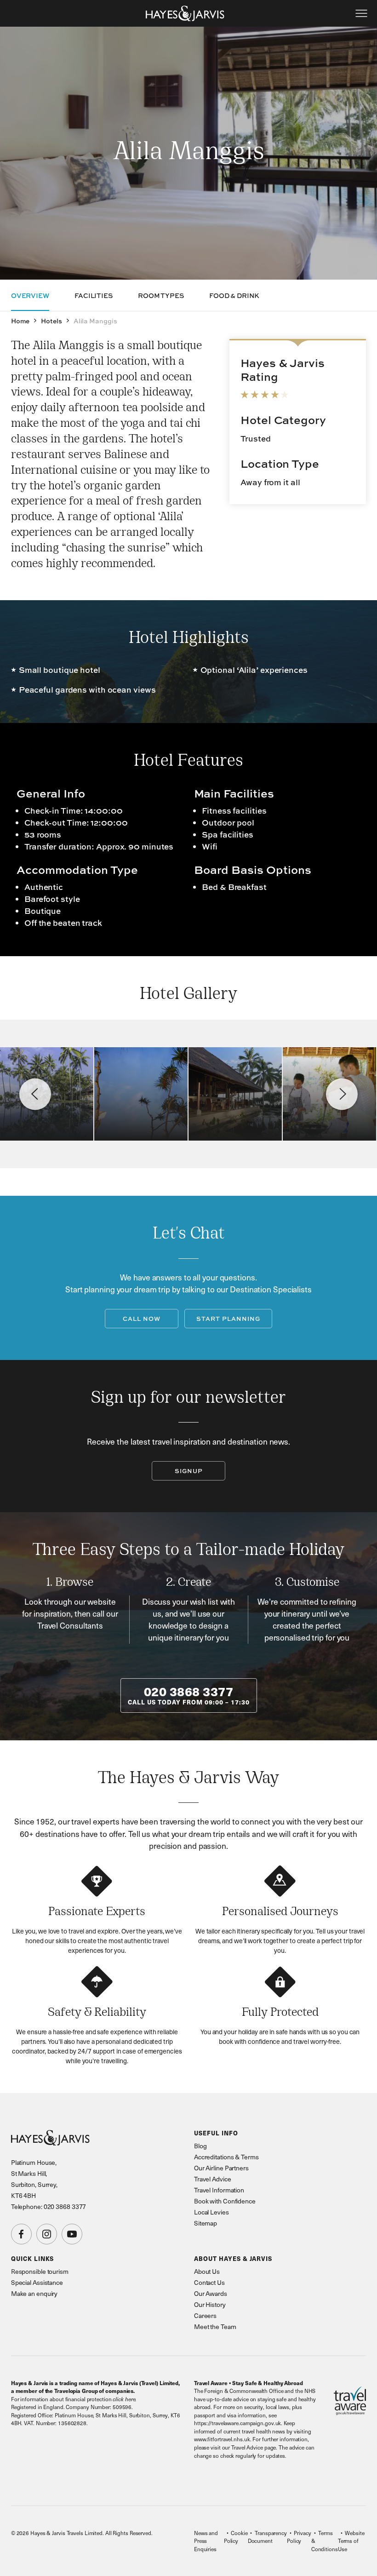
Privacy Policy (299, 2537)
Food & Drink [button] (234, 295)
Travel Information (219, 2190)
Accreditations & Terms (226, 2157)
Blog (200, 2146)
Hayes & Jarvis (185, 13)
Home (20, 321)
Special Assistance (37, 2282)
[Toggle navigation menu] (361, 13)
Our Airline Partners (221, 2168)
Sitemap (206, 2223)
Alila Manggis (95, 321)
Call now (142, 1319)
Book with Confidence (225, 2201)
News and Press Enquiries (206, 2541)
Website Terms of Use (351, 2541)
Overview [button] (30, 295)
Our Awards (211, 2293)
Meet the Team (215, 2326)
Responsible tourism (40, 2271)
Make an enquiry (34, 2293)
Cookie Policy (236, 2537)
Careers (205, 2315)
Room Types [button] (161, 295)
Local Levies (211, 2212)
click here (124, 2399)
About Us (207, 2271)
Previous (35, 1094)
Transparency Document (267, 2537)
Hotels (51, 321)
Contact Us (209, 2282)
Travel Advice (213, 2179)
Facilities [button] (94, 295)
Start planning (228, 1319)
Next (342, 1094)
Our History (210, 2304)
